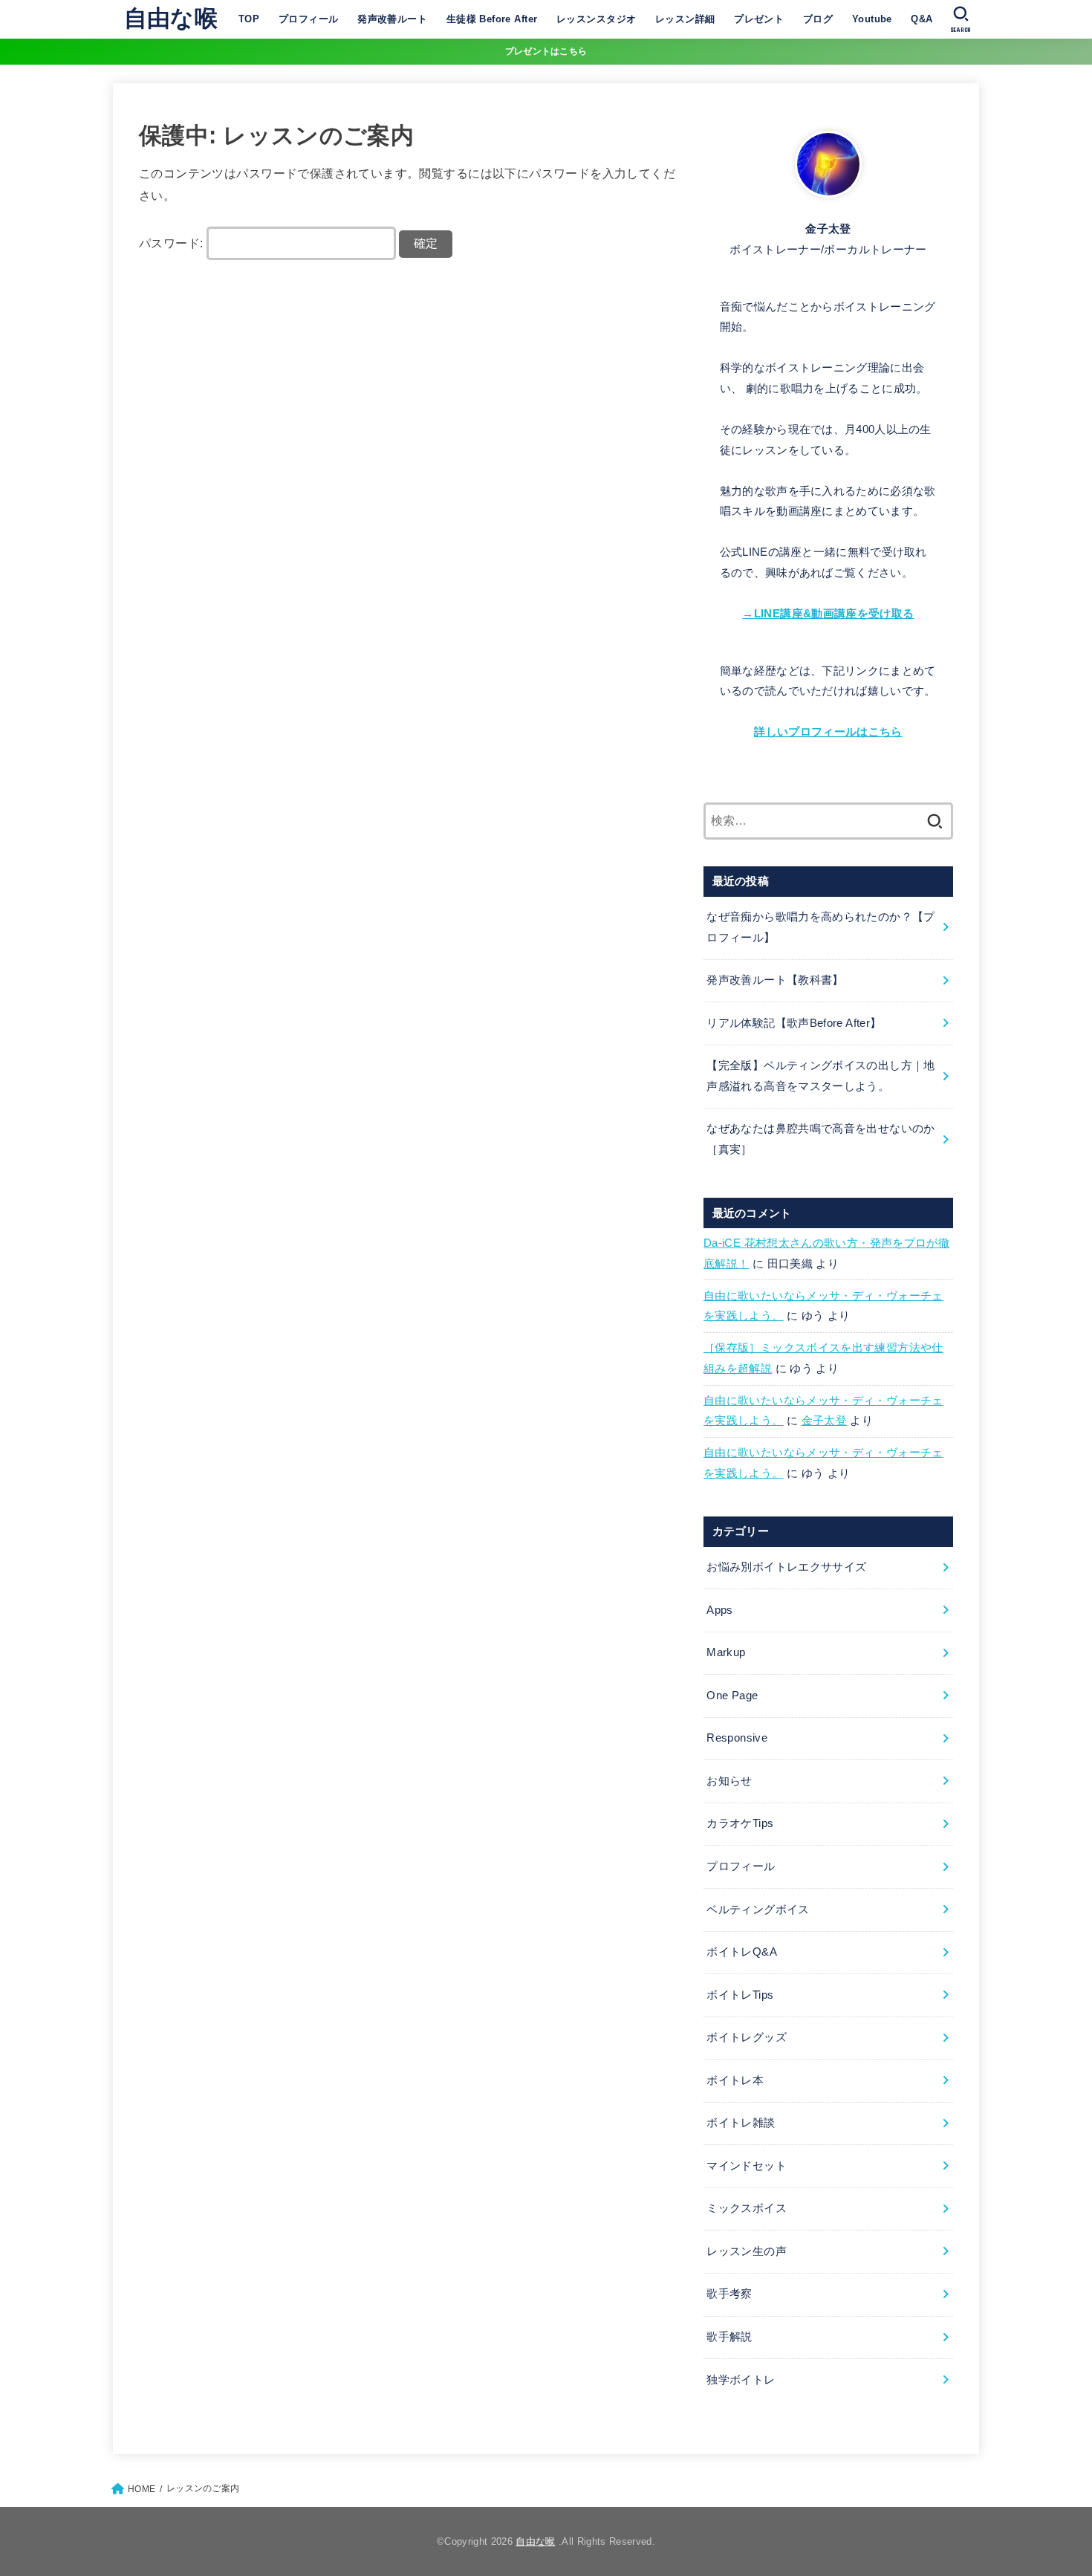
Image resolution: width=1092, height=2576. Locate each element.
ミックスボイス (747, 2208)
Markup (726, 1652)
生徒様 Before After (492, 19)
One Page (732, 1696)
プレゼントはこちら (546, 51)
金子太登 (824, 1421)
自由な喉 (171, 18)
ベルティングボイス (758, 1910)
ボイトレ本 (735, 2080)
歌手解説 (729, 2337)
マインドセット (747, 2166)
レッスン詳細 (685, 19)
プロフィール (308, 19)
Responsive (737, 1738)
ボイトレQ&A (742, 1952)
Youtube (872, 19)
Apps (719, 1610)
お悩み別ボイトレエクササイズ (786, 1567)
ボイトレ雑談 (741, 2123)
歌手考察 (729, 2294)
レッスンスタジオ (596, 19)
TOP (249, 19)
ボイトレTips (740, 1995)
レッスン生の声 (747, 2251)
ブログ (818, 19)
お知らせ (729, 1781)
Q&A (922, 19)
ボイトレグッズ (747, 2037)
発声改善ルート (392, 19)
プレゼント (759, 19)
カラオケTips (740, 1823)
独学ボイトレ (741, 2380)
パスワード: (173, 243)
